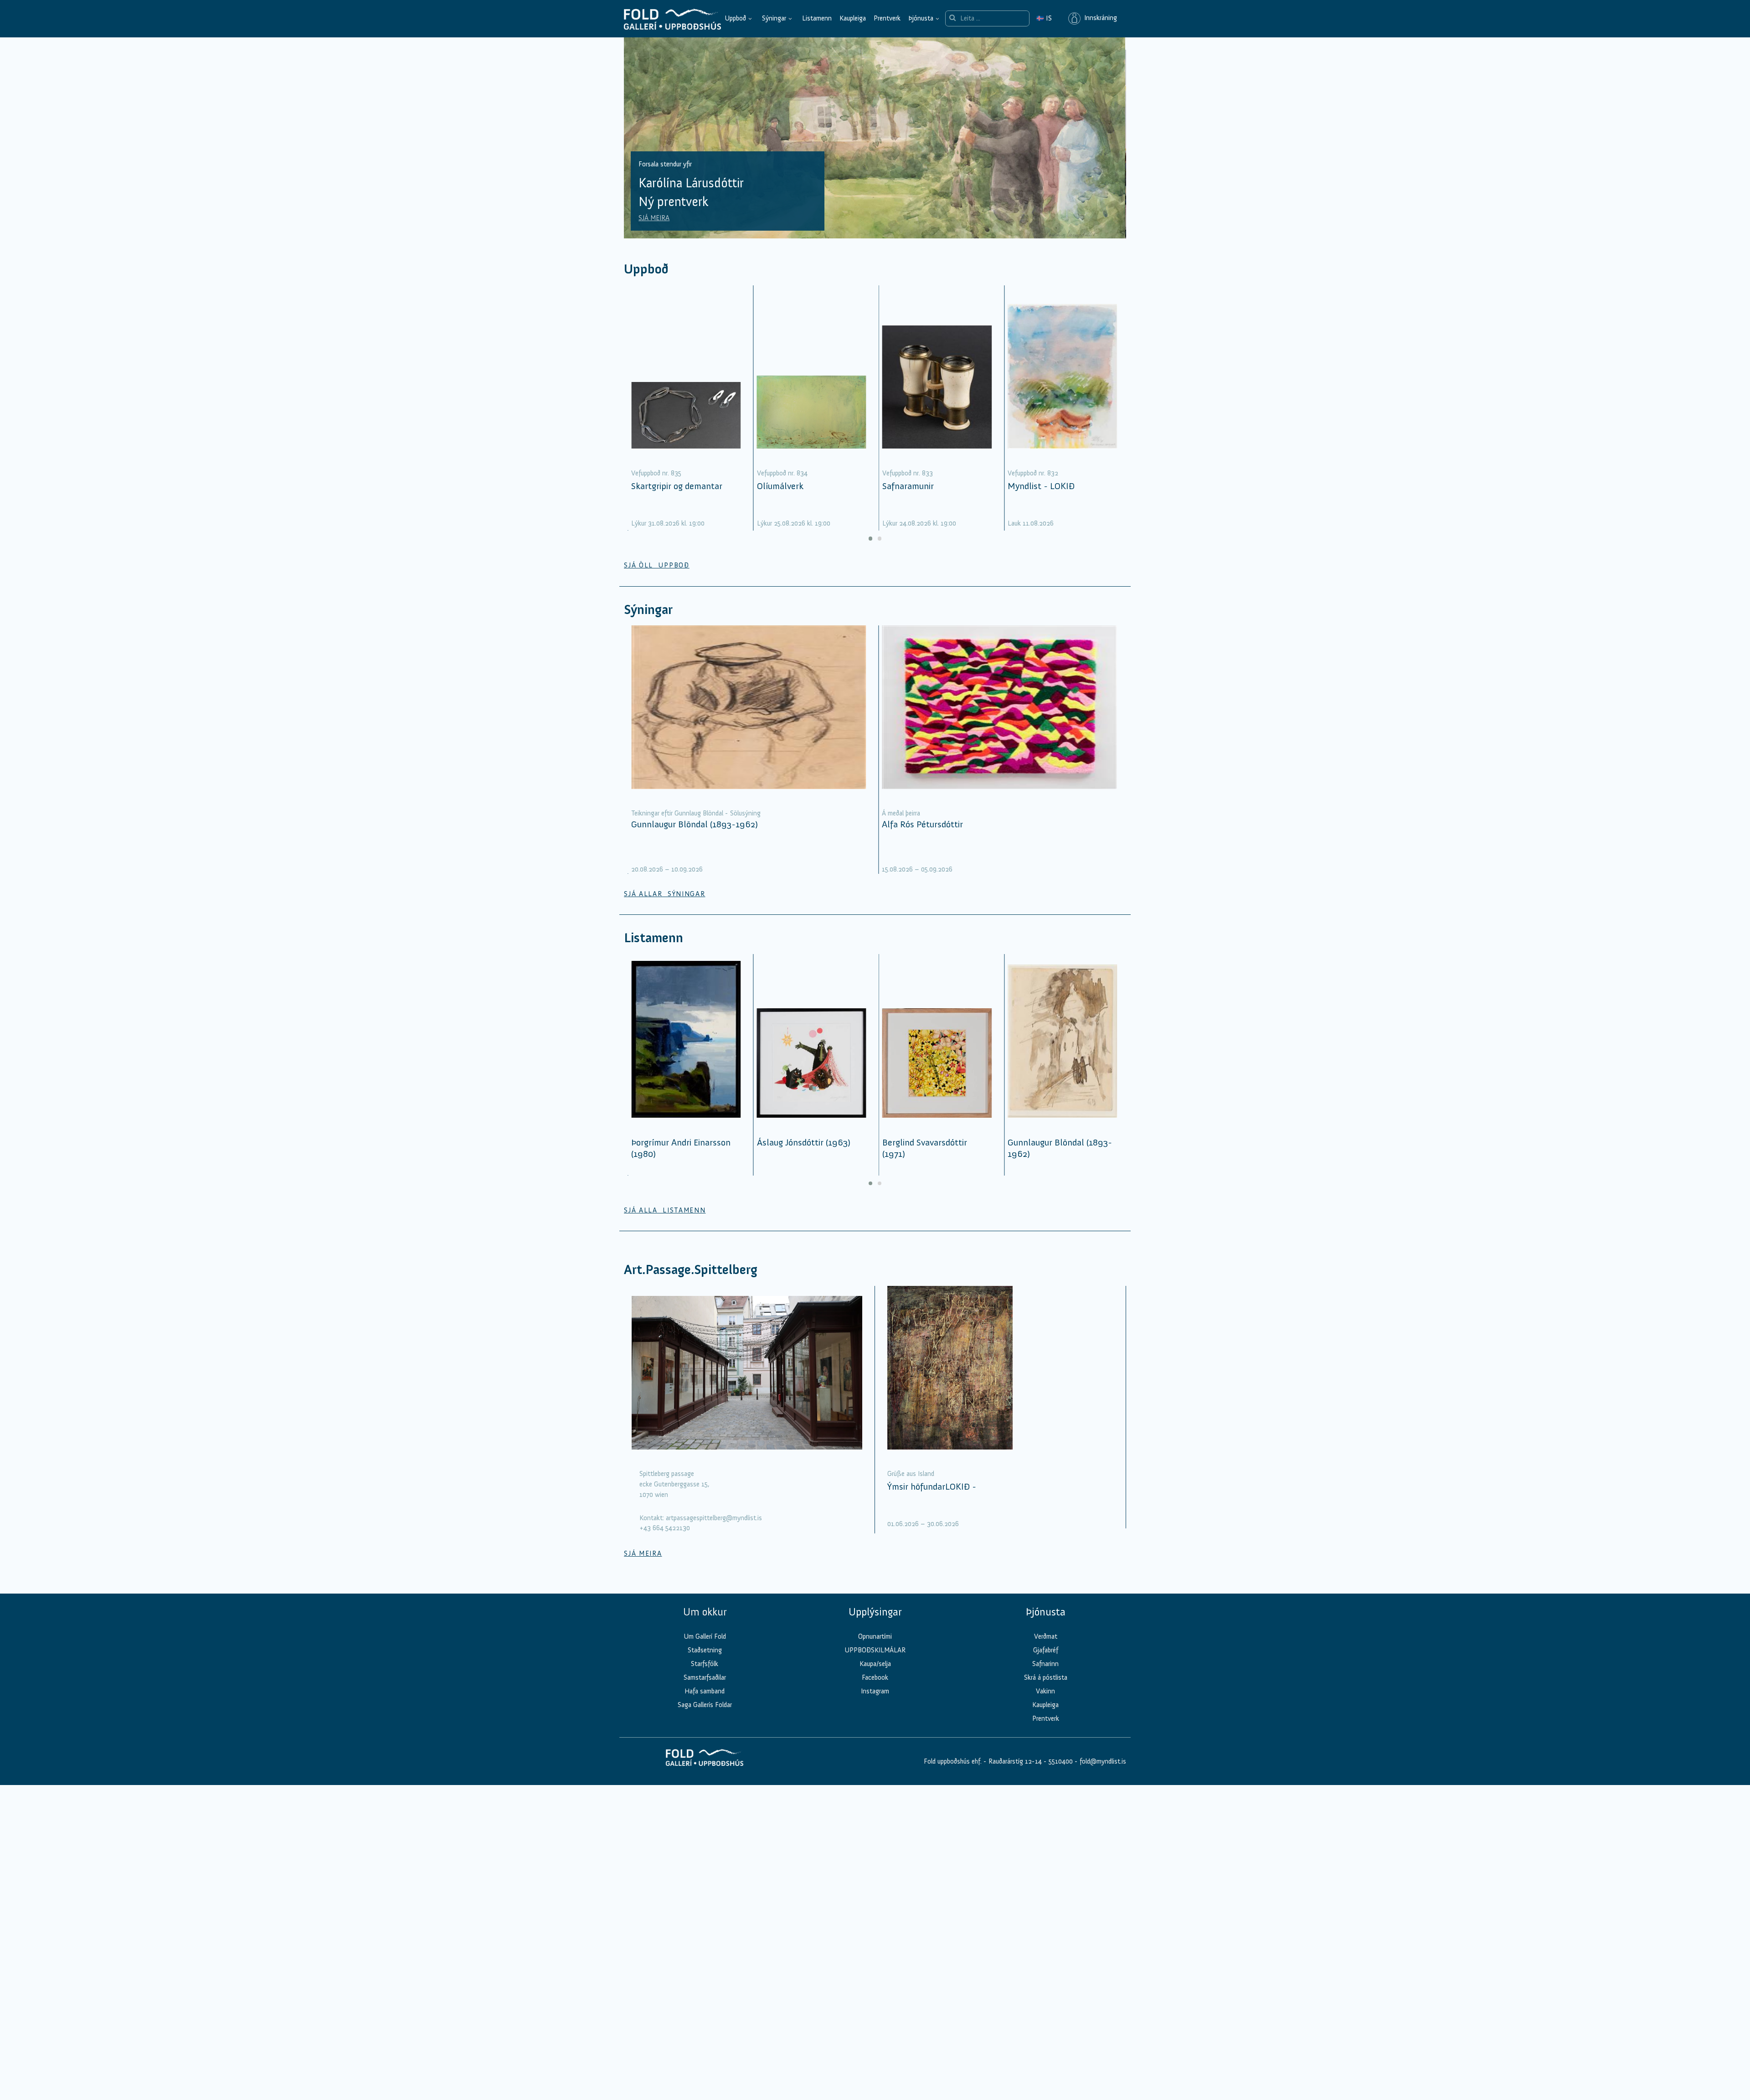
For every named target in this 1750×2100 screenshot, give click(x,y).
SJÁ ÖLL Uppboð (657, 565)
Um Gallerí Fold (705, 1636)
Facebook (875, 1677)
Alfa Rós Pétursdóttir (922, 824)
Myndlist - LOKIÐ (1041, 486)
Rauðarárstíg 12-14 (1014, 1761)
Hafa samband (705, 1691)
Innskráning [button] (1099, 18)
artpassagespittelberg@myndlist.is (714, 1518)
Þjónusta (921, 18)
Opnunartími (875, 1636)
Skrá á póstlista (1046, 1677)
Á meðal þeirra (901, 813)
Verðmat (1046, 1636)
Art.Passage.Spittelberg (691, 1270)
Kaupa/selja (875, 1664)
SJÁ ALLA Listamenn (665, 1210)
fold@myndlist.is (1103, 1761)
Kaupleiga (853, 18)
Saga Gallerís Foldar (705, 1705)
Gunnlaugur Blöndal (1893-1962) (695, 824)
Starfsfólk (705, 1664)
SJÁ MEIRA (655, 218)
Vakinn (1045, 1691)
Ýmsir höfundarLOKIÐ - (932, 1486)
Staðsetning (705, 1650)
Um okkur (705, 1612)
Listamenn (817, 18)
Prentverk (887, 18)
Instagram (875, 1691)
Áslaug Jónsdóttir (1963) (804, 1142)
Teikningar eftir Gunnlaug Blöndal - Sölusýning (696, 813)
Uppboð (735, 18)
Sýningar (774, 18)
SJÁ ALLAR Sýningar (664, 894)
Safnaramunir (908, 486)
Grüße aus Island (911, 1474)
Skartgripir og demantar (677, 486)
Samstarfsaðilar (705, 1677)
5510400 (1061, 1761)
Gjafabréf (1046, 1650)
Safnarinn (1045, 1664)
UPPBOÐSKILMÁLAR (875, 1650)
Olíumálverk (780, 486)
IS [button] (1044, 18)
